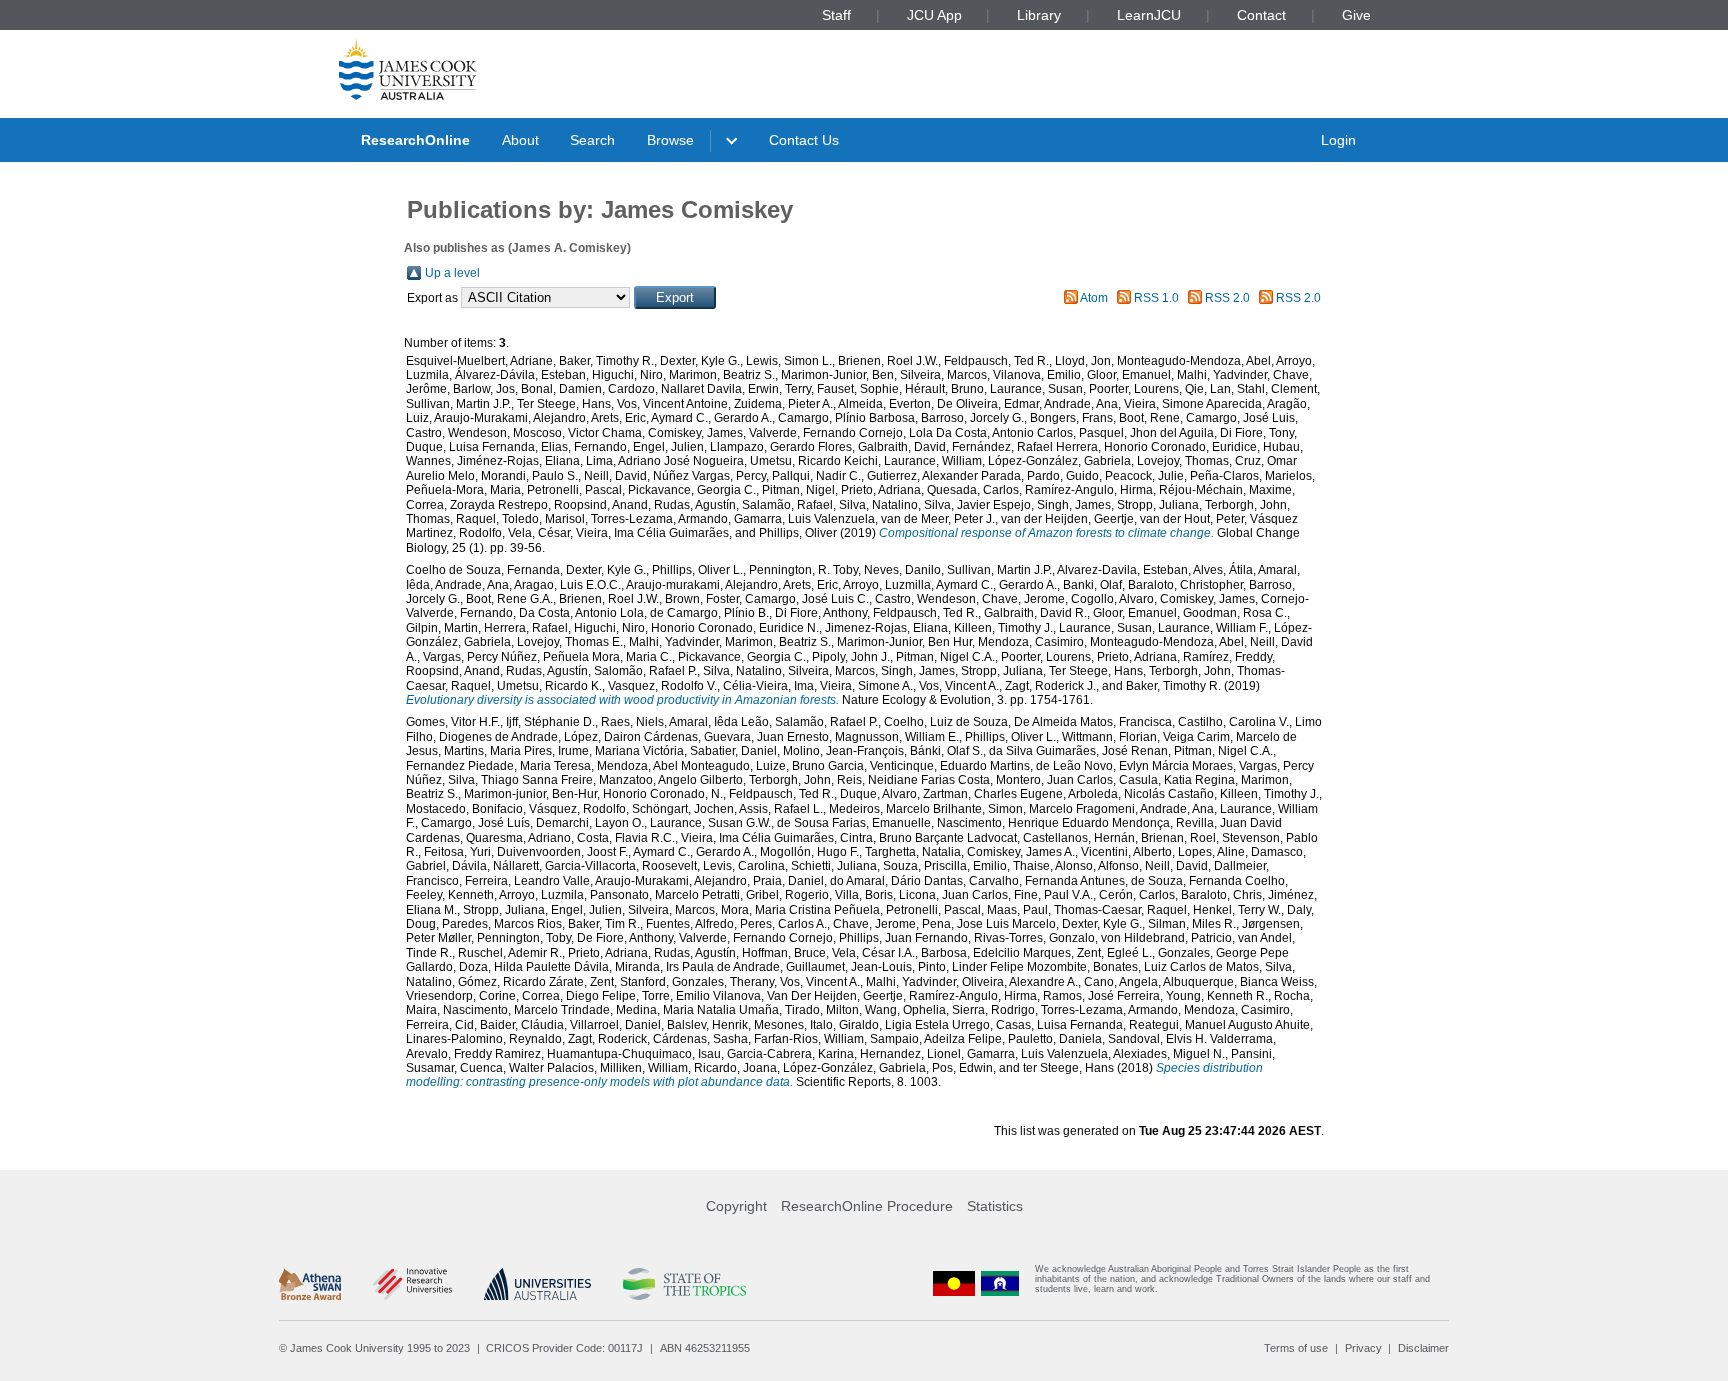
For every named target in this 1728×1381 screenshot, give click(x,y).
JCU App (934, 15)
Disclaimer (1423, 1348)
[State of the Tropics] (684, 1284)
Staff (836, 15)
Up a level (452, 273)
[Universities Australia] (537, 1284)
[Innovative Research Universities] (412, 1284)
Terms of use (1296, 1348)
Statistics (995, 1206)
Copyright (736, 1206)
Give (1356, 15)
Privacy (1363, 1348)
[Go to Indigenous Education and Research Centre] (954, 1283)
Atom (1094, 298)
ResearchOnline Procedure (867, 1206)
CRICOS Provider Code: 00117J (564, 1348)
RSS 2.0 (1227, 298)
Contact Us (804, 140)
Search (592, 140)
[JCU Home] (408, 69)
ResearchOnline (415, 140)
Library (1039, 15)
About (520, 140)
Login (1338, 140)
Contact (1261, 15)
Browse (670, 140)
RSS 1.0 (1156, 298)
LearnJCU (1149, 15)
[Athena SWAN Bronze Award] (310, 1284)
